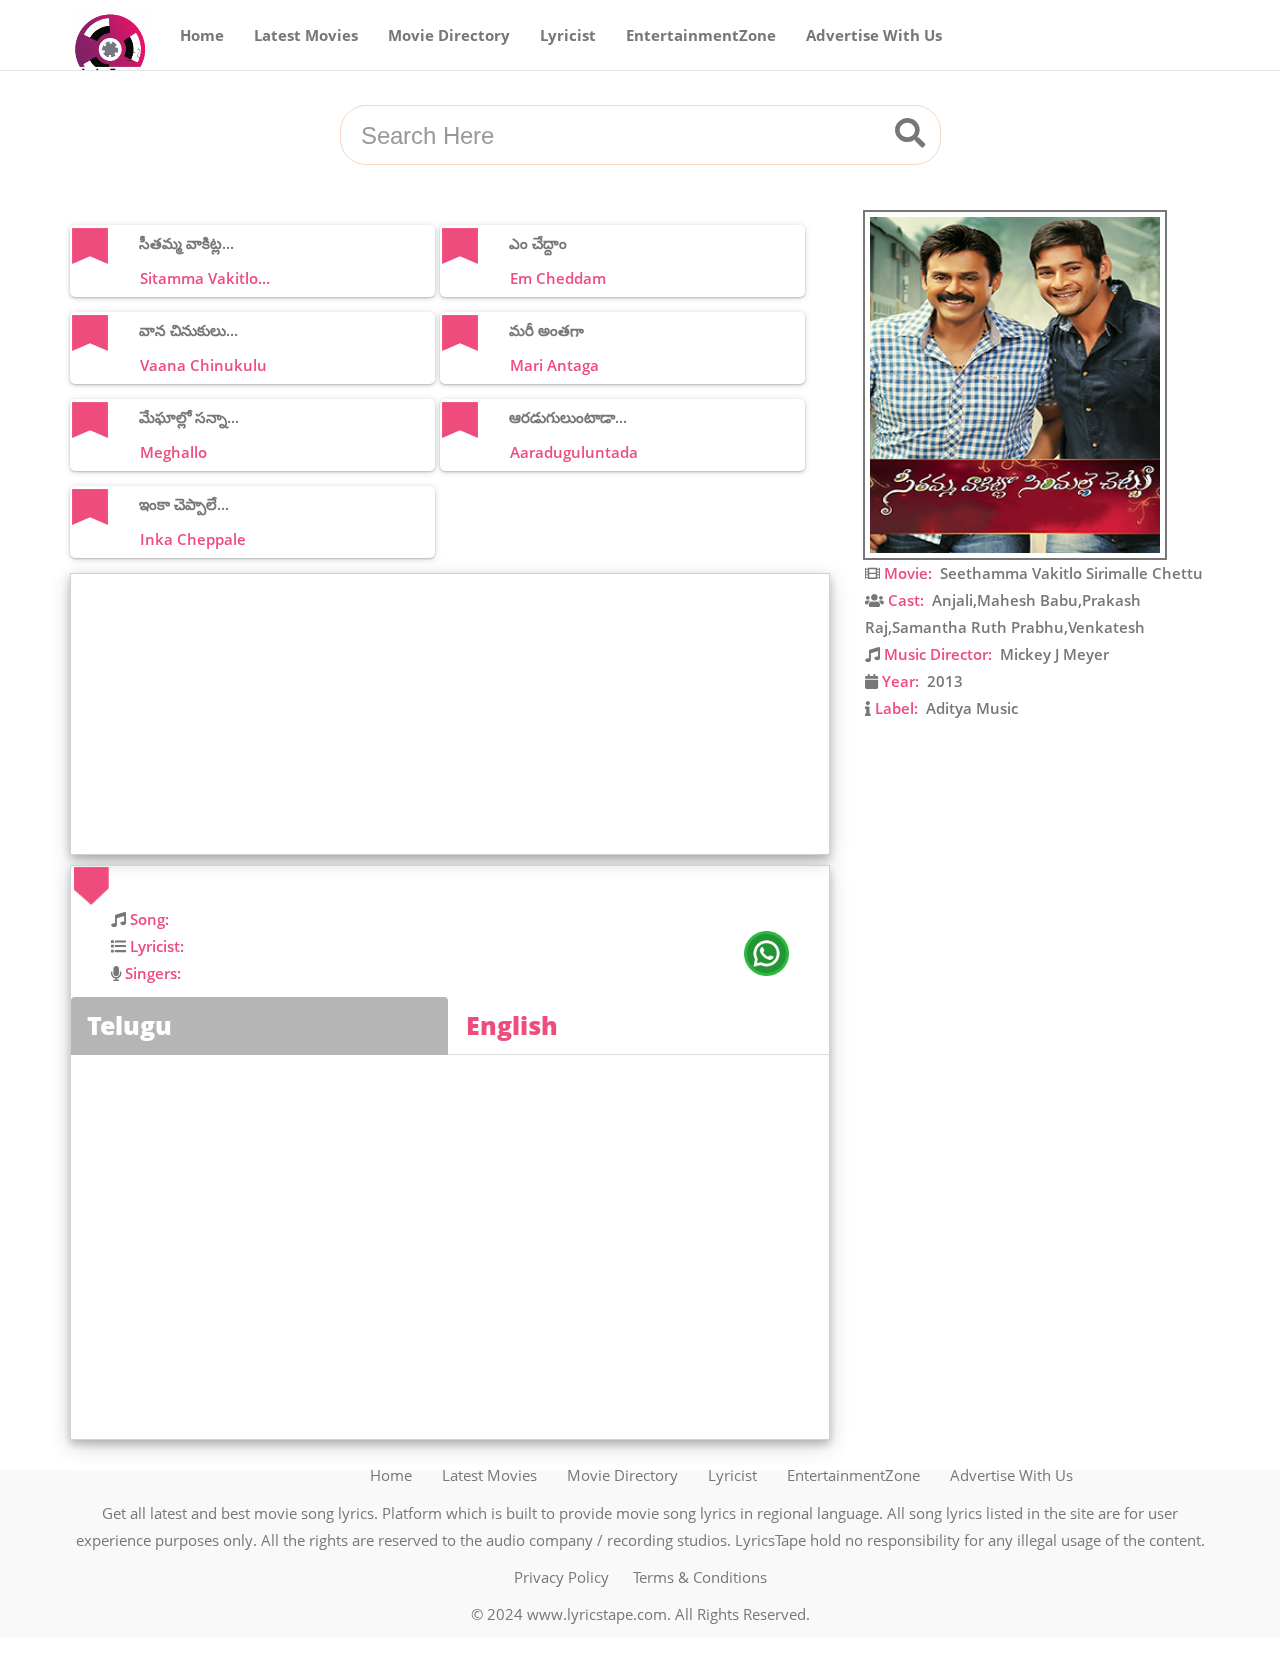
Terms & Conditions (700, 1577)
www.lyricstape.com (597, 1614)
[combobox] (616, 136)
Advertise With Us (874, 35)
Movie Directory (449, 35)
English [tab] (512, 1025)
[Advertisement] (455, 714)
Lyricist (568, 35)
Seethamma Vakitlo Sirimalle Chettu (1071, 573)
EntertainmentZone (701, 35)
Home (202, 35)
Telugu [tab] (129, 1025)
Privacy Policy (561, 1577)
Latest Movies (306, 35)
